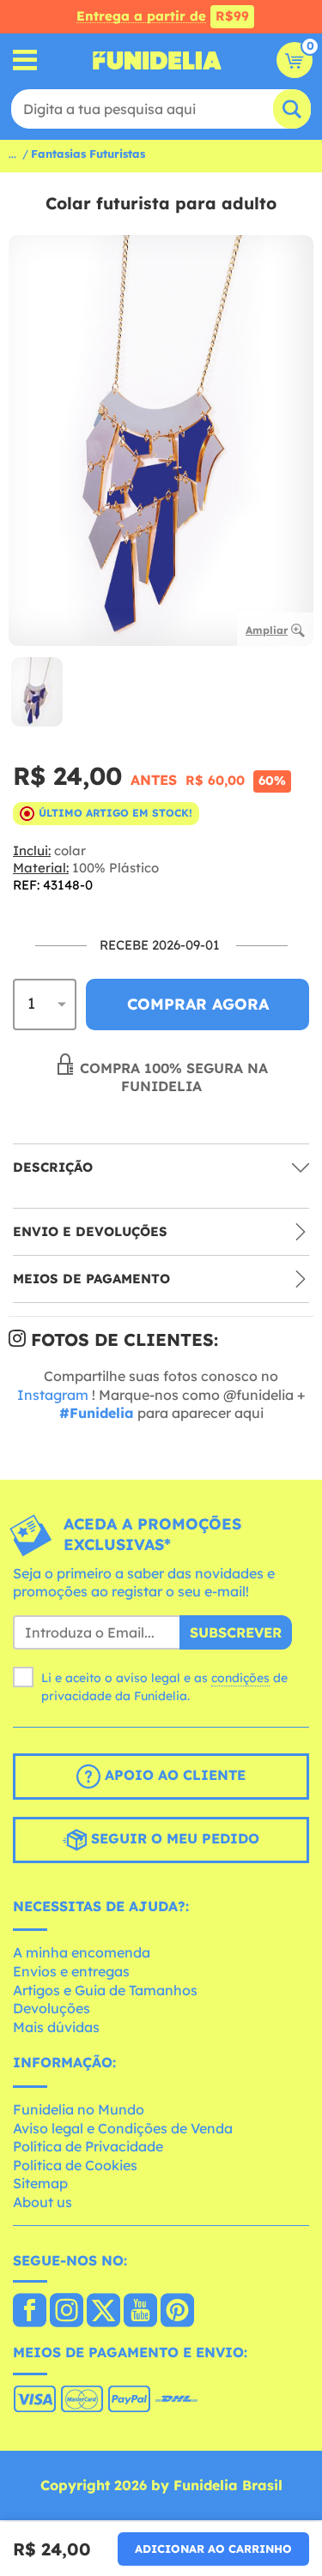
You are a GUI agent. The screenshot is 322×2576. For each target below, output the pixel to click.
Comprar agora (198, 1004)
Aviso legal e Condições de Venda (123, 2128)
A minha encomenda (82, 1952)
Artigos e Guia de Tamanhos (105, 1990)
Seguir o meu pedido (173, 1838)
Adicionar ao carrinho (213, 2549)
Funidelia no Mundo (79, 2109)
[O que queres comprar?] (25, 60)
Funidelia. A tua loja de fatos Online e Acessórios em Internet (157, 60)
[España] (30, 2312)
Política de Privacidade (88, 2146)
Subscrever (236, 1632)
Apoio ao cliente (173, 1775)
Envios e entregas (71, 1971)
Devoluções (52, 2008)
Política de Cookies (75, 2165)
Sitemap (40, 2183)
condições (240, 1678)
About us (43, 2202)
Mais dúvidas (56, 2027)
